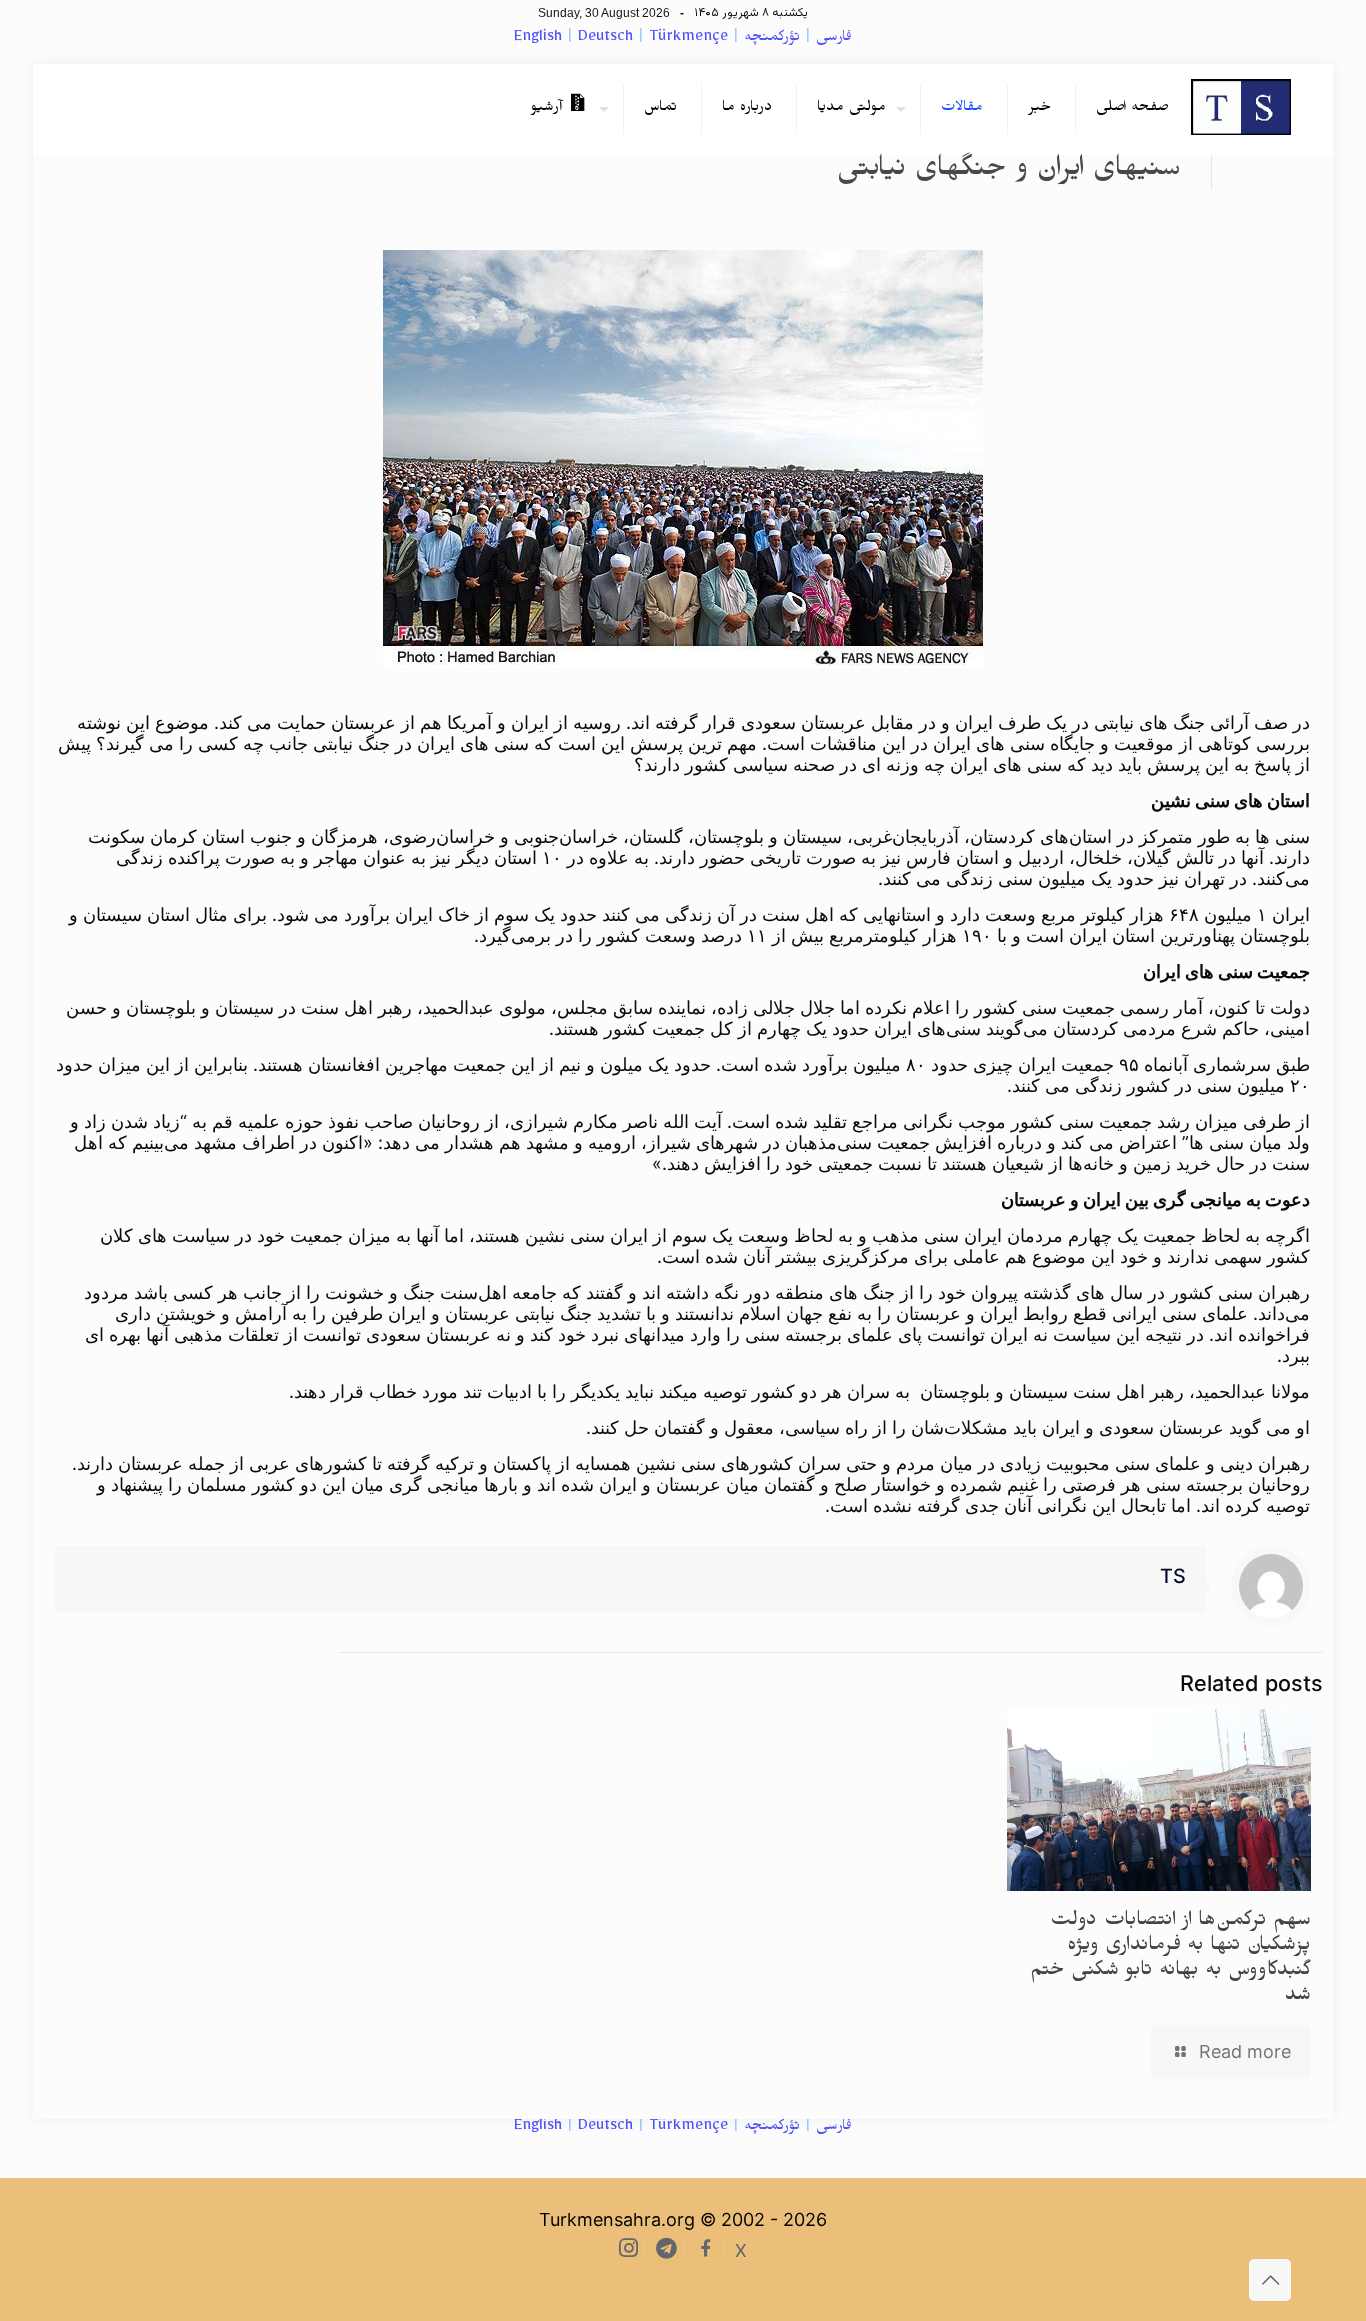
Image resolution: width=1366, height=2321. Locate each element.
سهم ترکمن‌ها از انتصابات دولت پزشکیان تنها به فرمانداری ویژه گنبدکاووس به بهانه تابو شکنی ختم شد (1170, 1960)
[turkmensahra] (1241, 109)
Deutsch (605, 39)
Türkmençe (688, 39)
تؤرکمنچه (772, 39)
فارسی (834, 39)
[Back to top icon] (1270, 2280)
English (538, 39)
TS (1173, 1576)
